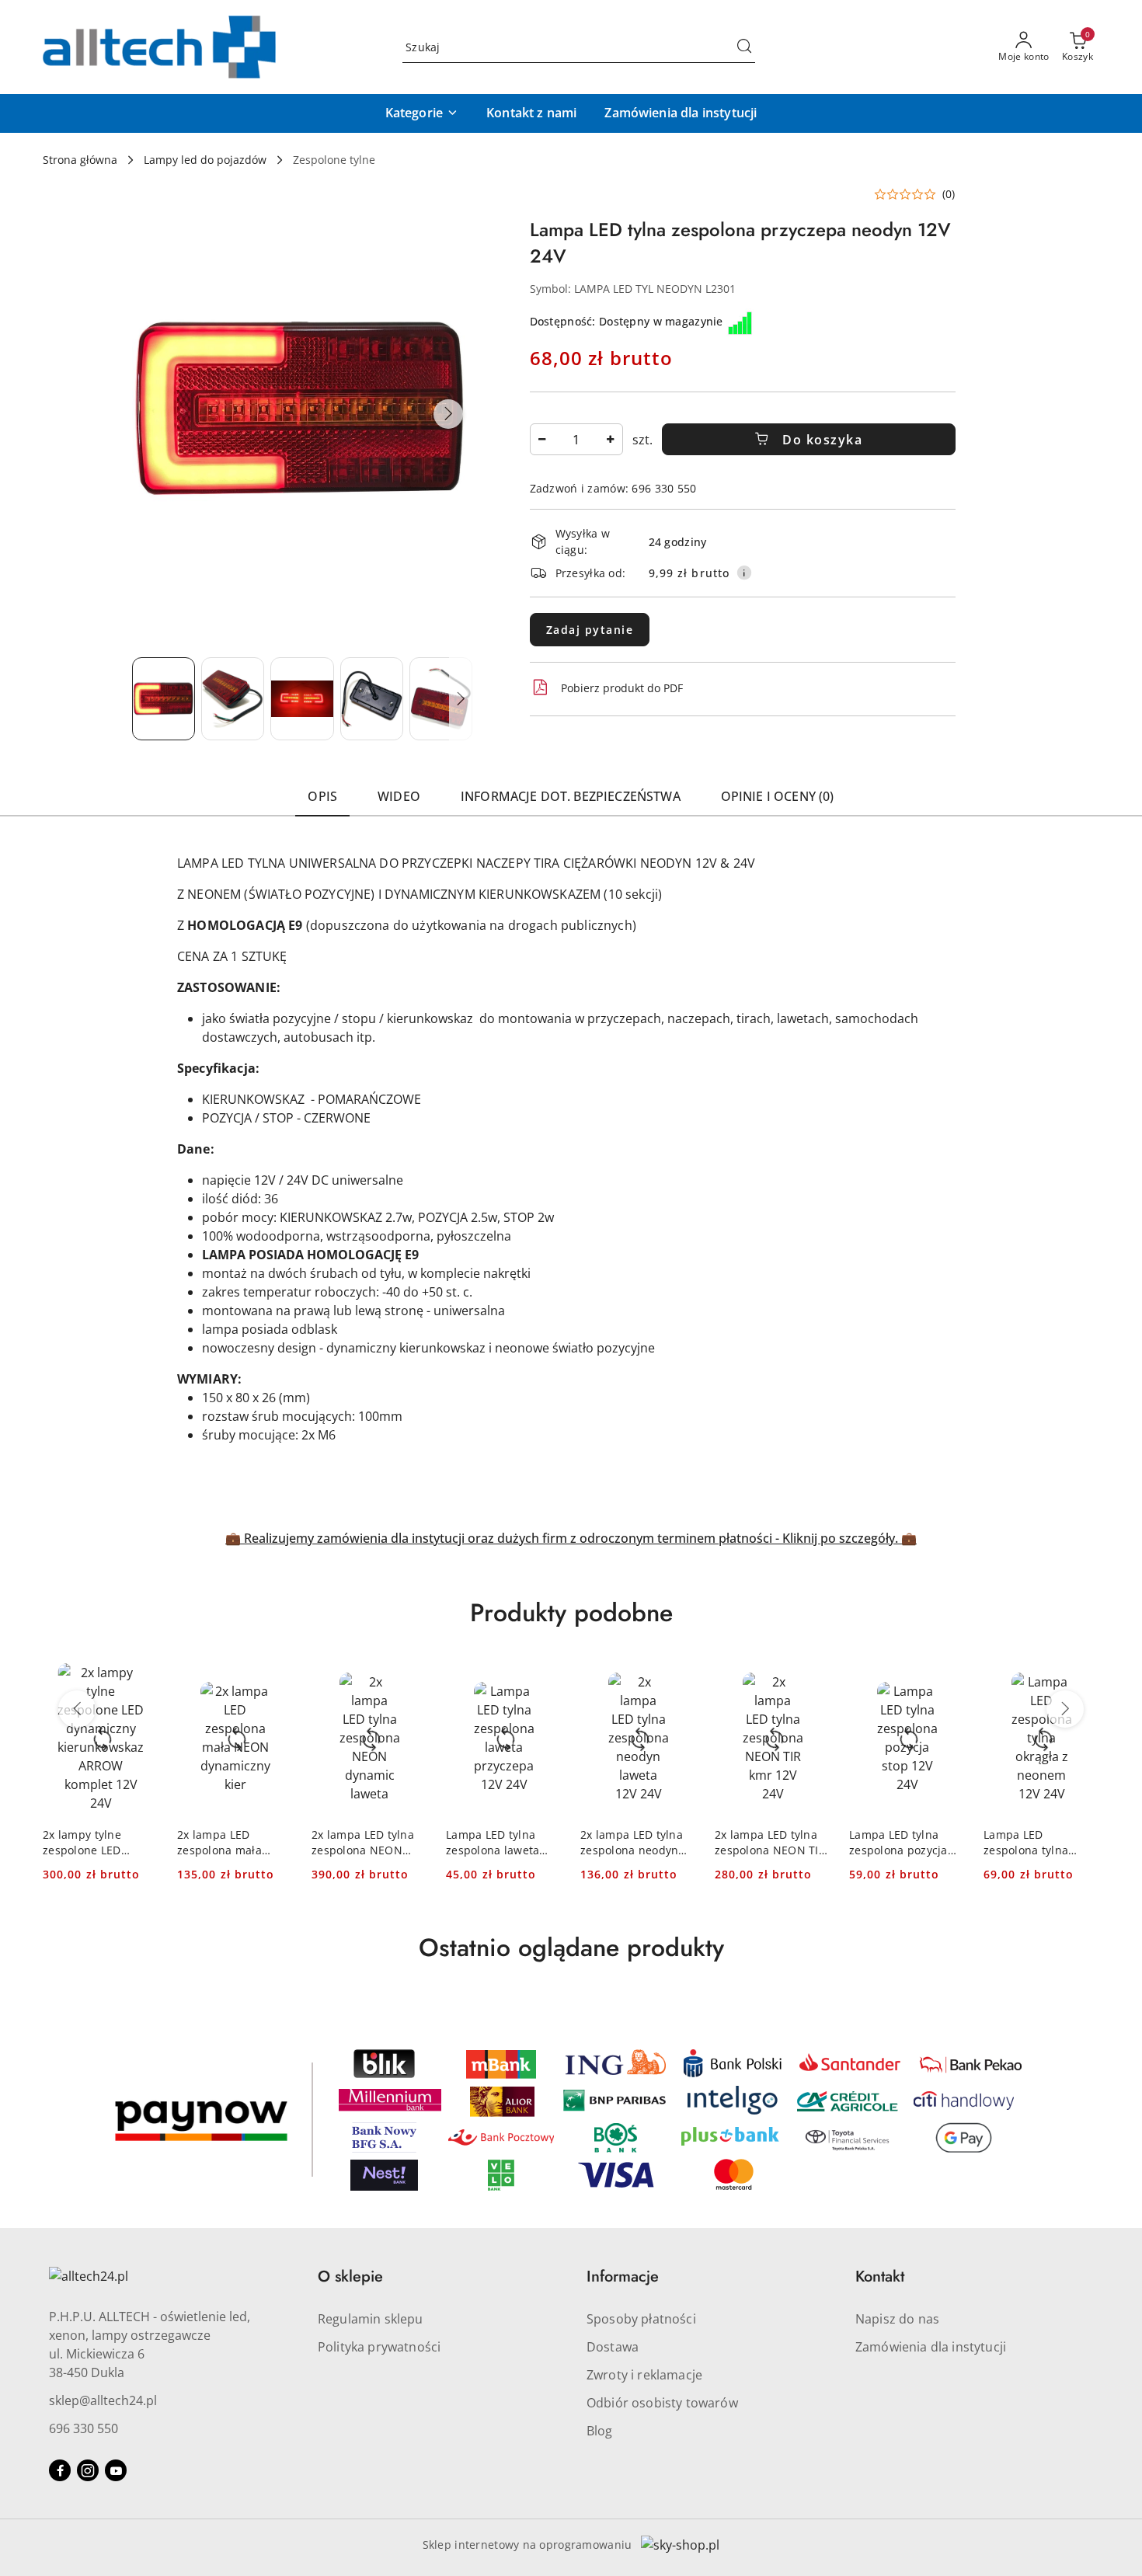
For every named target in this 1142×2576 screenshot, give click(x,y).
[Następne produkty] (1065, 1709)
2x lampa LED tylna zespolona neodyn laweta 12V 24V (632, 1843)
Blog (600, 2431)
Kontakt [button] (880, 2277)
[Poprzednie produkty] (77, 1709)
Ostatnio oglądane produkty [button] (571, 1948)
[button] (422, 113)
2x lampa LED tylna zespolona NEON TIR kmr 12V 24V (770, 1843)
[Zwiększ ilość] (611, 439)
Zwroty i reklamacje (644, 2375)
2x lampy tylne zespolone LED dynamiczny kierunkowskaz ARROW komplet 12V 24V (98, 1843)
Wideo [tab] (399, 796)
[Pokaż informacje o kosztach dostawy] (744, 573)
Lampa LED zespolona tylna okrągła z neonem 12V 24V (1031, 1843)
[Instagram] (88, 2470)
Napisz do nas (897, 2319)
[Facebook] (60, 2470)
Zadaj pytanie (590, 630)
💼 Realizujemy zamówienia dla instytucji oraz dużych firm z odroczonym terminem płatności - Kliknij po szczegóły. (563, 1538)
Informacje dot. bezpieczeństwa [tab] (571, 796)
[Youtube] (116, 2470)
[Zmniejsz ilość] (542, 439)
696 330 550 (84, 2428)
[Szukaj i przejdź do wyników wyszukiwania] (744, 47)
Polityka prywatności (379, 2347)
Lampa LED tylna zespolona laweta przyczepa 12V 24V (496, 1843)
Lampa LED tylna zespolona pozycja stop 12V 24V (898, 1843)
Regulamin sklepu (371, 2319)
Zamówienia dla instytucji (931, 2347)
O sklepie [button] (350, 2277)
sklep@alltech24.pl (103, 2400)
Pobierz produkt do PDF (622, 688)
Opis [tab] (322, 796)
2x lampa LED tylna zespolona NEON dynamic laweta (363, 1843)
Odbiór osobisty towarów (662, 2403)
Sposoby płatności (641, 2319)
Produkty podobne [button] (571, 1613)
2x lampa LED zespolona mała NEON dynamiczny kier (227, 1843)
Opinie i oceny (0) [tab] (778, 796)
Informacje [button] (623, 2277)
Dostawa (613, 2347)
